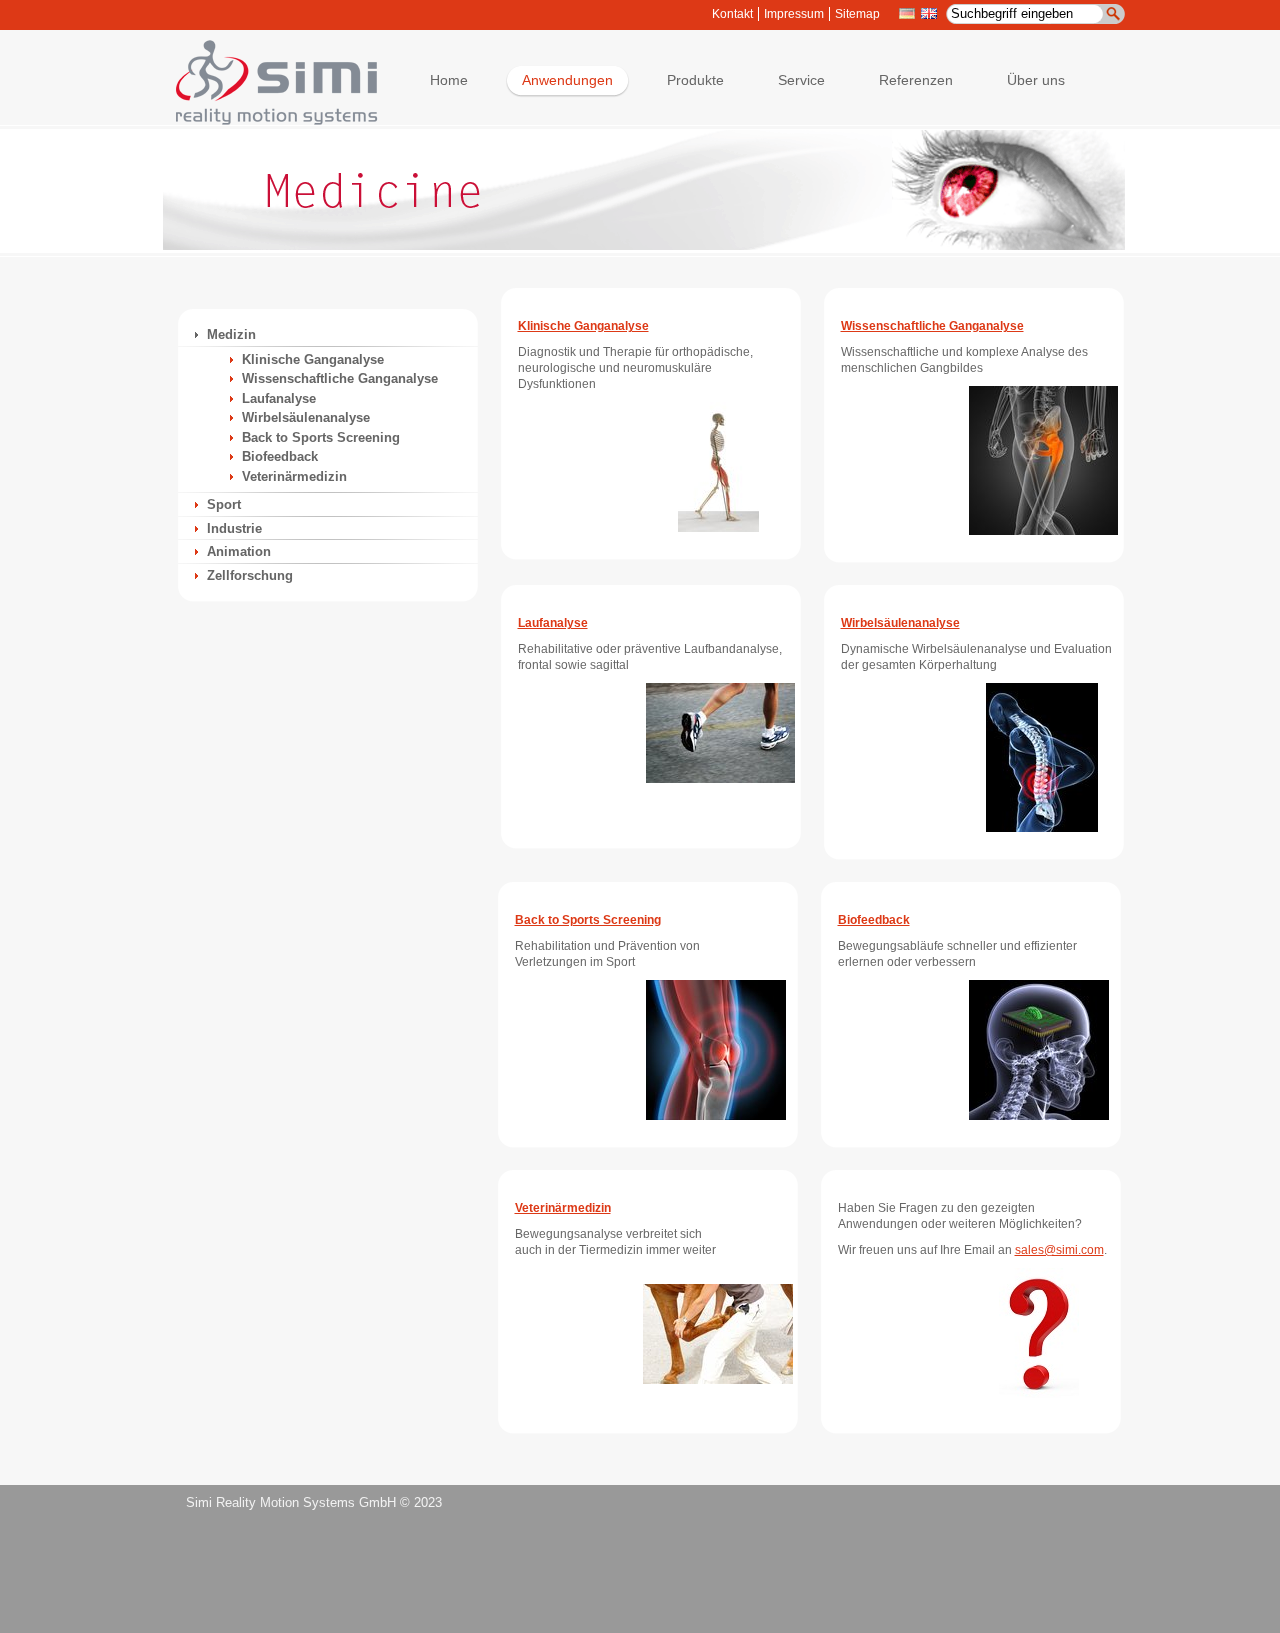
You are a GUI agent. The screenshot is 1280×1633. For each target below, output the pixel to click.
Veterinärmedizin (294, 476)
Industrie (234, 528)
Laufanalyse (279, 398)
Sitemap (857, 14)
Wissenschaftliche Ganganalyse (340, 378)
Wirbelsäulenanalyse (306, 417)
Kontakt (732, 14)
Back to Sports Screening (321, 437)
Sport (224, 504)
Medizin (231, 334)
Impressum (794, 14)
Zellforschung (250, 575)
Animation (239, 551)
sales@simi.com (1059, 1250)
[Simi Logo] (267, 120)
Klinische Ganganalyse (313, 359)
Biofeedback (280, 456)
